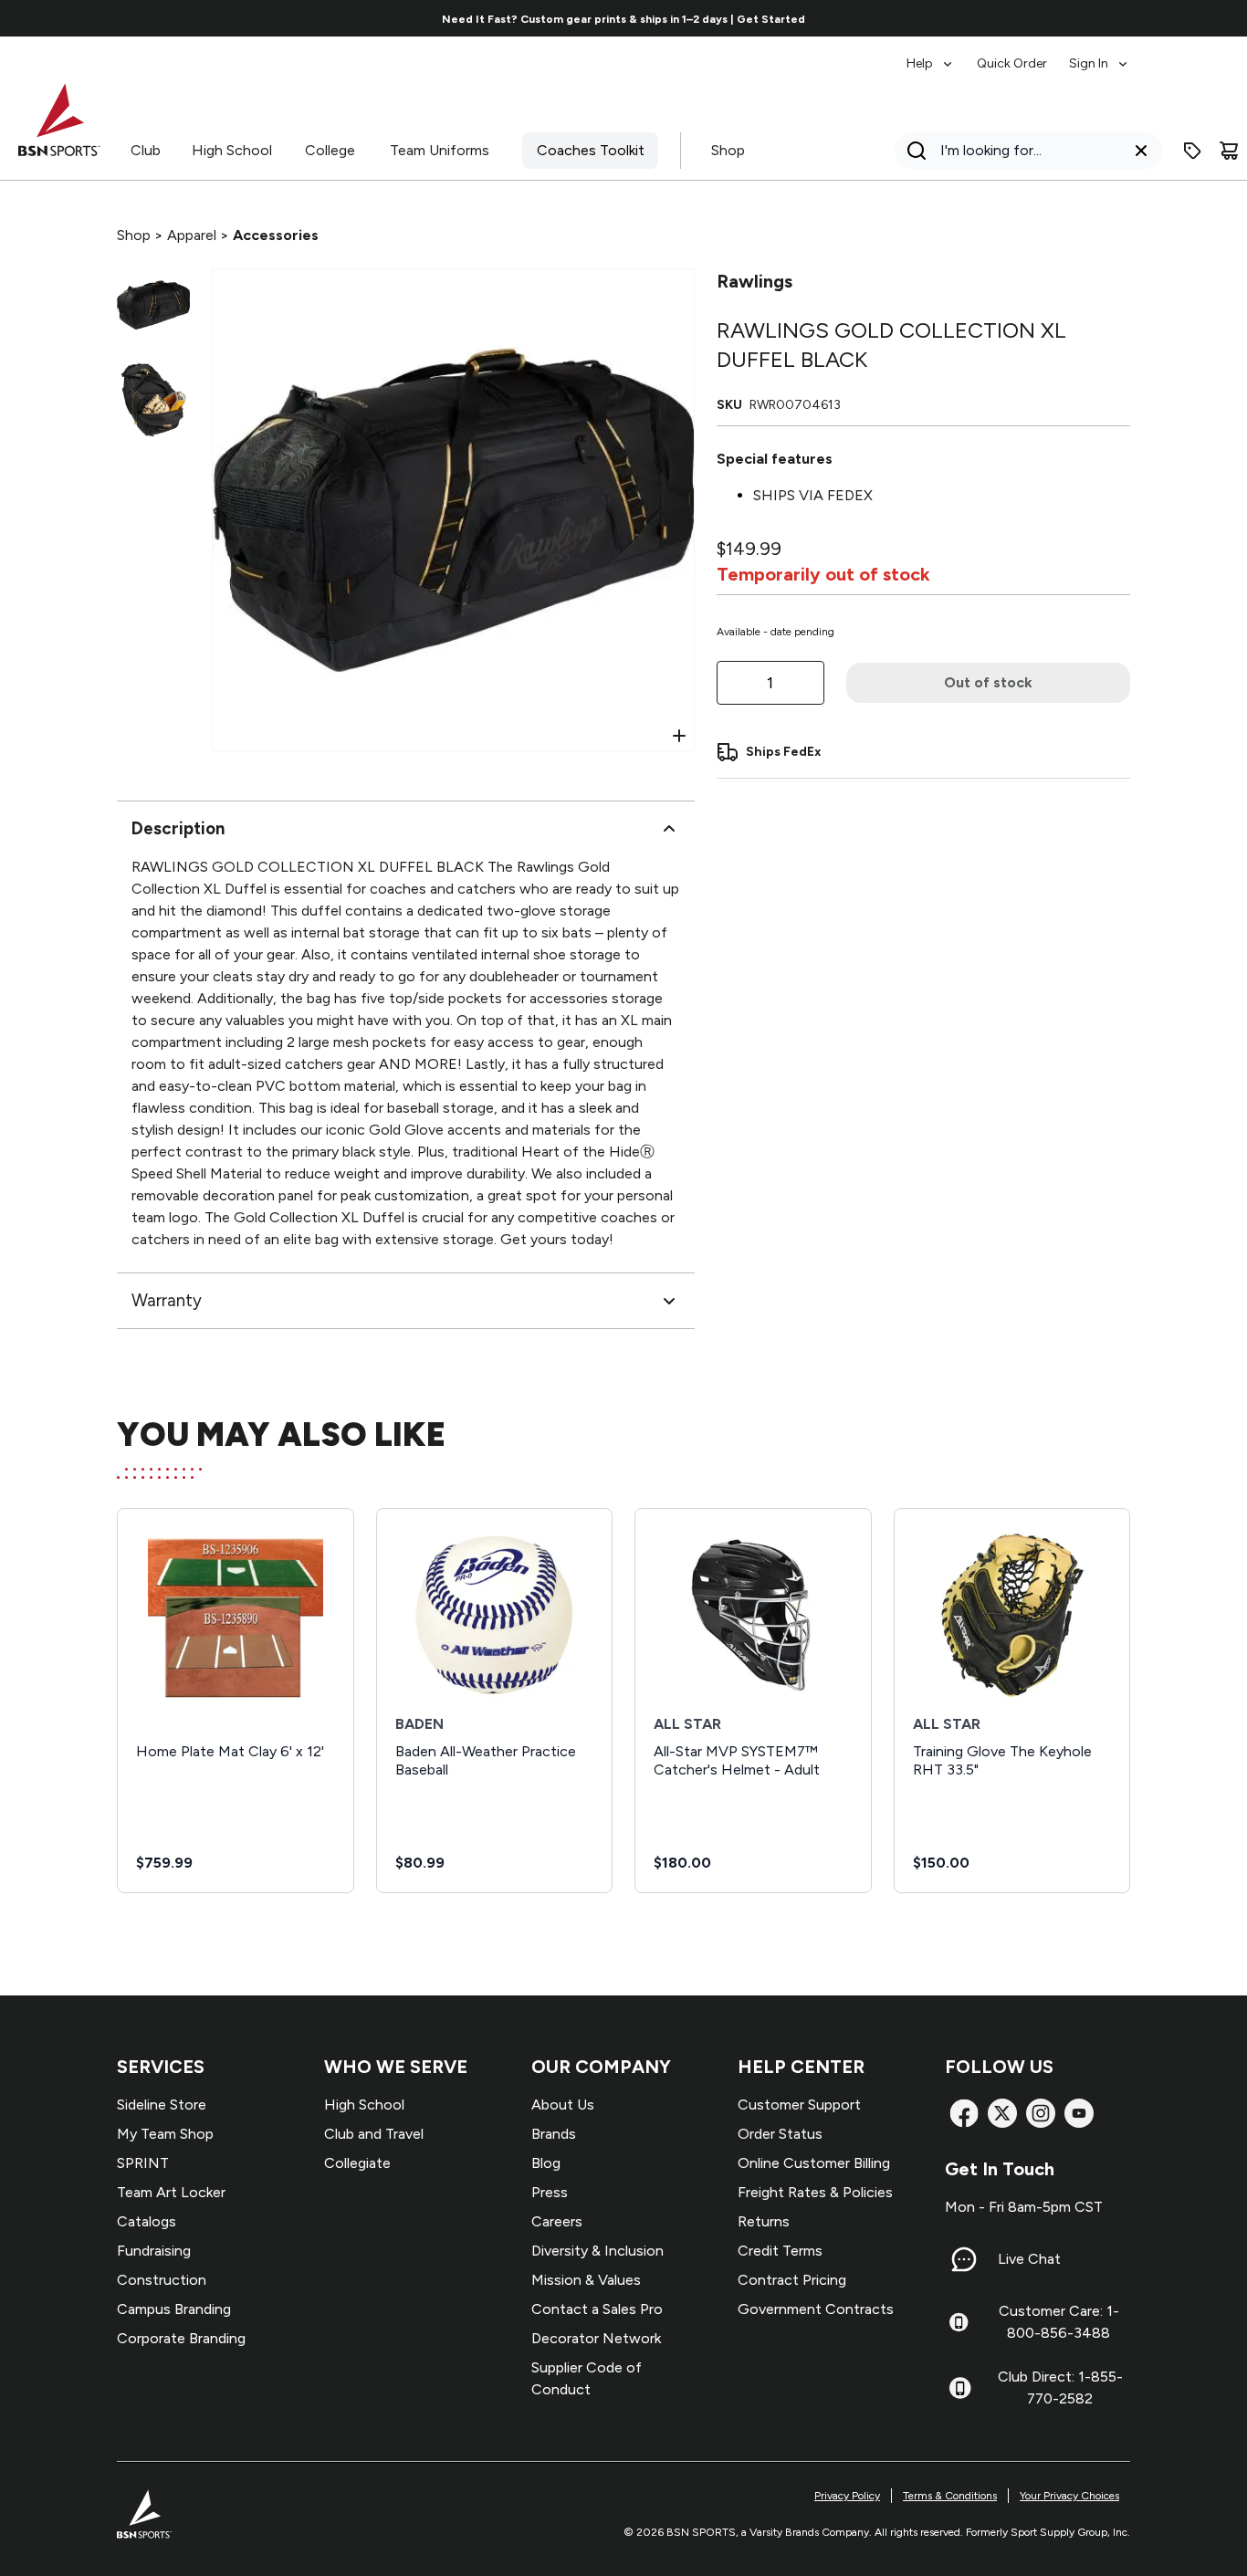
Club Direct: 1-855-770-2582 (1060, 2388)
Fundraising (154, 2251)
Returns (764, 2221)
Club (146, 150)
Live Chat (1029, 2259)
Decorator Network (596, 2338)
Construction (162, 2280)
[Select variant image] (153, 305)
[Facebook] (964, 2113)
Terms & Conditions (950, 2496)
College (330, 150)
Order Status (780, 2134)
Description (178, 828)
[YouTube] (1079, 2113)
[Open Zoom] (679, 736)
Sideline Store (162, 2105)
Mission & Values (586, 2280)
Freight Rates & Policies (815, 2192)
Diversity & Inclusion (597, 2251)
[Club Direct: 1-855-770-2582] (960, 2388)
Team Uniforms (440, 150)
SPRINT (143, 2163)
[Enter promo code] (1192, 151)
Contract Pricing (792, 2280)
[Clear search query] (1141, 151)
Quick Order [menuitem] (1012, 63)
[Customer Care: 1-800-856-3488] (959, 2322)
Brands (554, 2134)
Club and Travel (374, 2134)
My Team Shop (165, 2134)
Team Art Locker (171, 2192)
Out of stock (988, 682)
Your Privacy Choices (1069, 2496)
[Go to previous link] (128, 18)
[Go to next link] (1119, 18)
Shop (728, 150)
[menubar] (1018, 55)
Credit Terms (780, 2251)
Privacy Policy (847, 2496)
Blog (546, 2163)
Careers (557, 2221)
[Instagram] (1041, 2113)
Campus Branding (174, 2309)
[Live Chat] (964, 2259)
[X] (1002, 2113)
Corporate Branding (181, 2338)
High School (232, 150)
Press (550, 2192)
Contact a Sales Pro (597, 2309)
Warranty (167, 1300)
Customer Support (799, 2105)
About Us (563, 2105)
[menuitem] (931, 55)
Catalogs (147, 2221)
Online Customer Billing (814, 2163)
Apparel (192, 235)
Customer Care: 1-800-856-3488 (1059, 2322)
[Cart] (1229, 151)
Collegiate (357, 2163)
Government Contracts (816, 2309)
